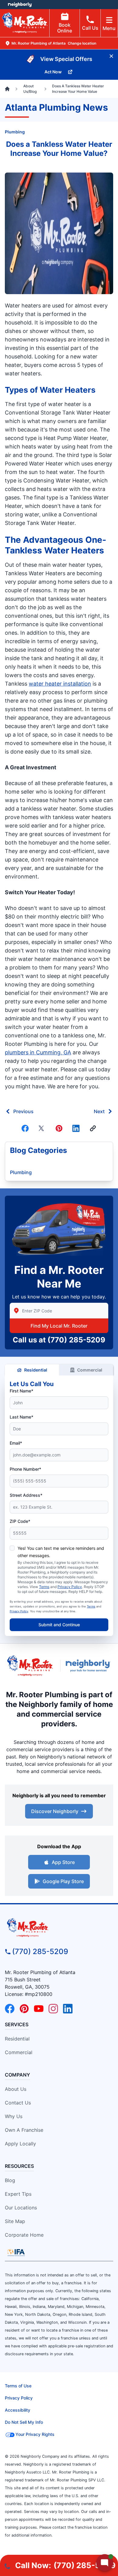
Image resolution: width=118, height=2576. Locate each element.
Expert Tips (18, 2194)
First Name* (21, 1391)
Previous (23, 1111)
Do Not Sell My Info (24, 2422)
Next (99, 1111)
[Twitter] (42, 1128)
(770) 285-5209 (76, 1340)
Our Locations (21, 2208)
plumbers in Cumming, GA (38, 1052)
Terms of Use (18, 2386)
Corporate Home (24, 2235)
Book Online (65, 28)
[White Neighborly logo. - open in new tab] (20, 5)
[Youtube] (39, 2009)
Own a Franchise (24, 2130)
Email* (16, 1443)
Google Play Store (63, 1881)
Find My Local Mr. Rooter (59, 1326)
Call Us (90, 28)
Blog (10, 2180)
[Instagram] (53, 2009)
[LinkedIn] (68, 2009)
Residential (36, 1370)
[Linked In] (76, 1128)
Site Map (15, 2221)
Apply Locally (20, 2144)
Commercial (90, 1370)
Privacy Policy (70, 1587)
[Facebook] (25, 1128)
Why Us (14, 2116)
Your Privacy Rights (35, 2434)
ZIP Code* (20, 1521)
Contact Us (18, 2103)
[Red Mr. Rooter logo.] (30, 1666)
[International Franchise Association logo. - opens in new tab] (16, 2252)
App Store (63, 1862)
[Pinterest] (59, 1128)
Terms (44, 1587)
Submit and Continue (59, 1625)
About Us (16, 2089)
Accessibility (18, 2410)
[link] (93, 1128)
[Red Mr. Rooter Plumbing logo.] (59, 1927)
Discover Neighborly (55, 1811)
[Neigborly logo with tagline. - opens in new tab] (89, 1666)
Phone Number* (25, 1469)
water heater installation (60, 684)
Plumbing (15, 132)
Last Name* (21, 1417)
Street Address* (26, 1495)
